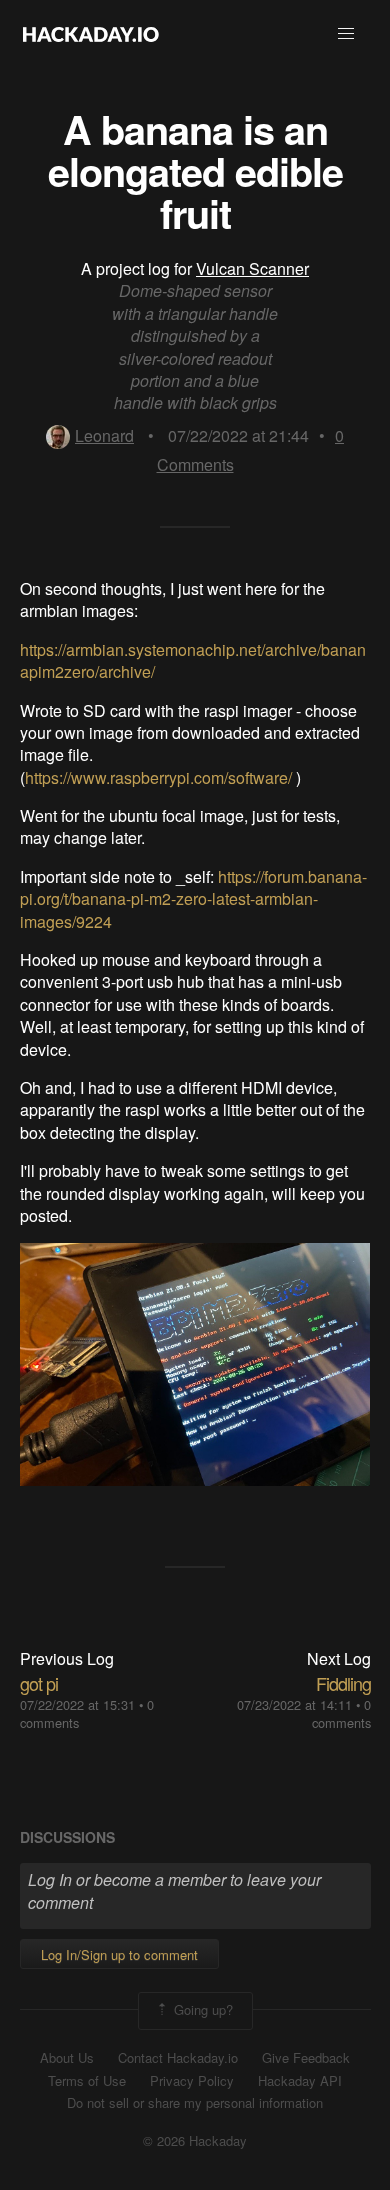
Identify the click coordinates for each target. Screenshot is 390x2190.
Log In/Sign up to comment (119, 1954)
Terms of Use (87, 2081)
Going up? (201, 2009)
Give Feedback (306, 2058)
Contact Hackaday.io (178, 2058)
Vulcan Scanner (252, 268)
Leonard (104, 435)
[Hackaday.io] (91, 34)
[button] (346, 34)
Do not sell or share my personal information (195, 2103)
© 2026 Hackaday (195, 2141)
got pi (39, 1683)
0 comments (341, 1713)
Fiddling (343, 1683)
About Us (67, 2058)
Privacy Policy (192, 2081)
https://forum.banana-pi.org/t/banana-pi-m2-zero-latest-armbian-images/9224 (193, 899)
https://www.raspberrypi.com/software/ (158, 777)
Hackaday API (300, 2081)
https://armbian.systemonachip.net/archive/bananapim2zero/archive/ (193, 660)
